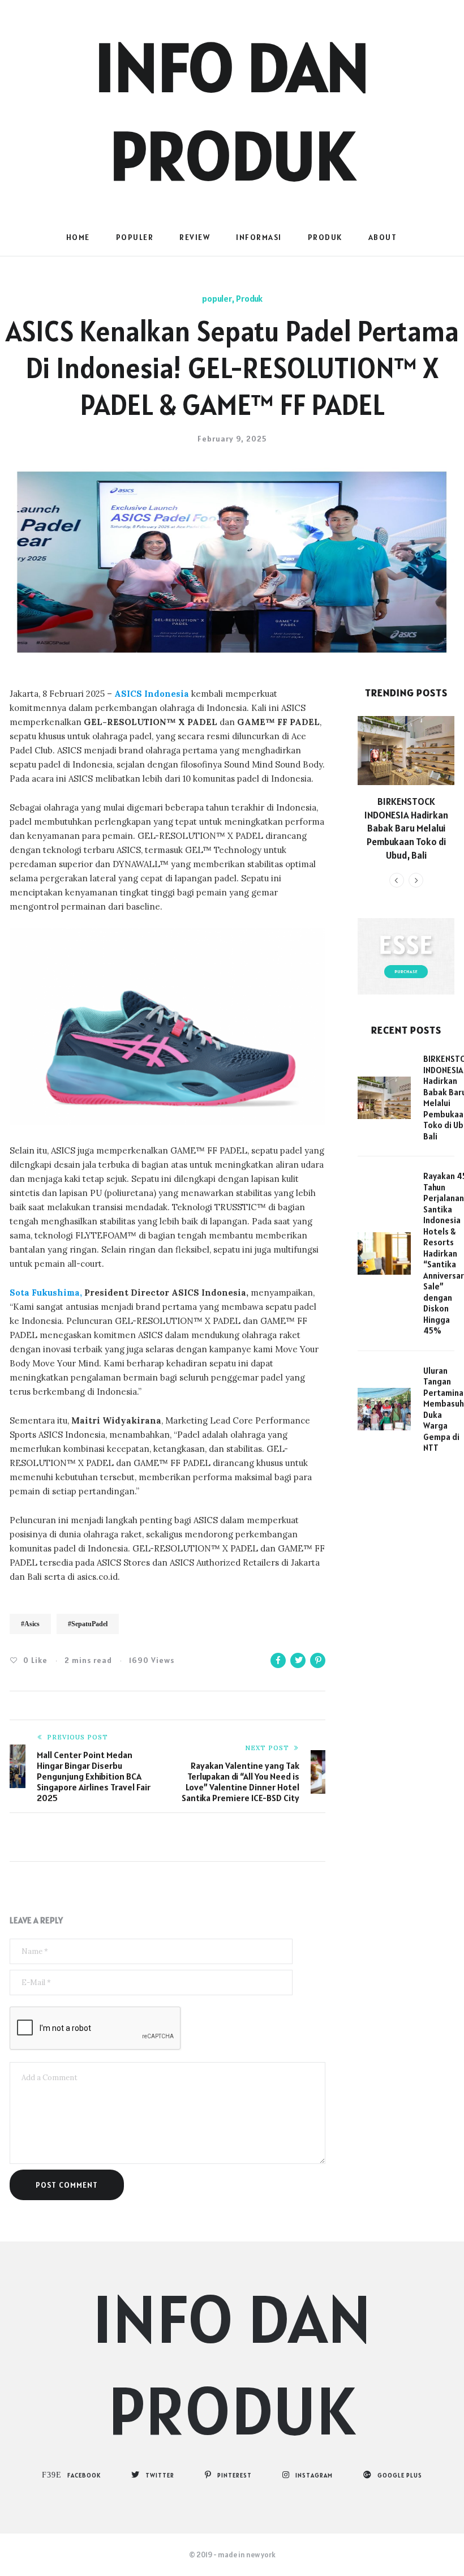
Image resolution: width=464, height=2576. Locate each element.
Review (195, 237)
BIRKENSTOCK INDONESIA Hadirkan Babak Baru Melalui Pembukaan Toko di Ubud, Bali (406, 828)
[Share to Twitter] (298, 1660)
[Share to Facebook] (278, 1660)
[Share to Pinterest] (318, 1660)
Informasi (259, 237)
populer (135, 237)
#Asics (30, 1624)
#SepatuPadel (88, 1624)
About (383, 237)
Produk (325, 237)
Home (78, 237)
